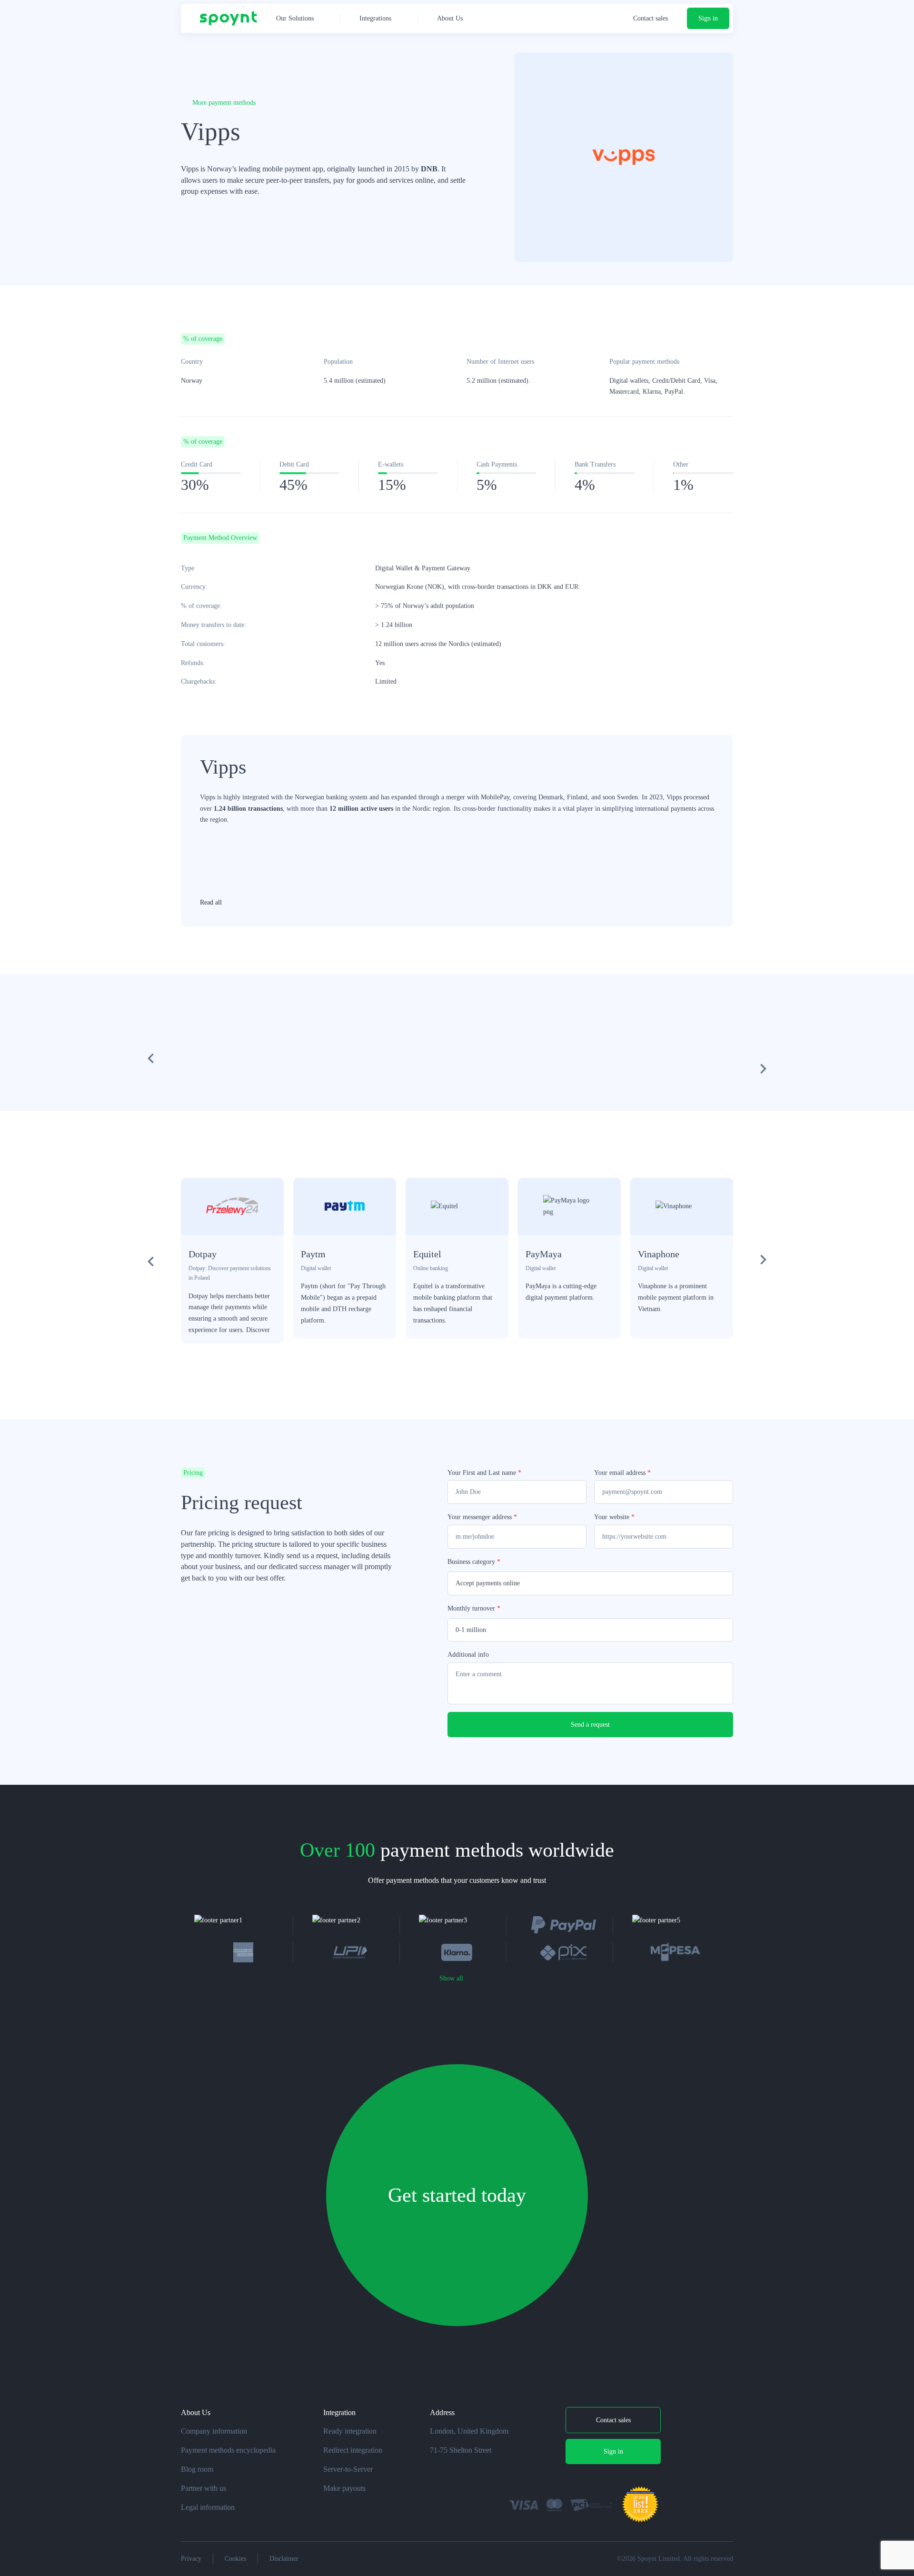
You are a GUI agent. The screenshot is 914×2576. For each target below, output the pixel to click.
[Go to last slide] (151, 1261)
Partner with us (204, 2488)
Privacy (191, 2559)
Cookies (235, 2559)
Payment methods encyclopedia (228, 2450)
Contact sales (651, 18)
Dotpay (203, 1254)
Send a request (590, 1725)
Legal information (208, 2507)
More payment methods (224, 103)
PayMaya (544, 1254)
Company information (214, 2431)
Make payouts (344, 2488)
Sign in (708, 18)
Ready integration (350, 2431)
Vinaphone (659, 1254)
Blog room (197, 2469)
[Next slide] (763, 1261)
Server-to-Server (348, 2469)
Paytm (313, 1254)
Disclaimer (284, 2559)
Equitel (427, 1254)
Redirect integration (353, 2450)
